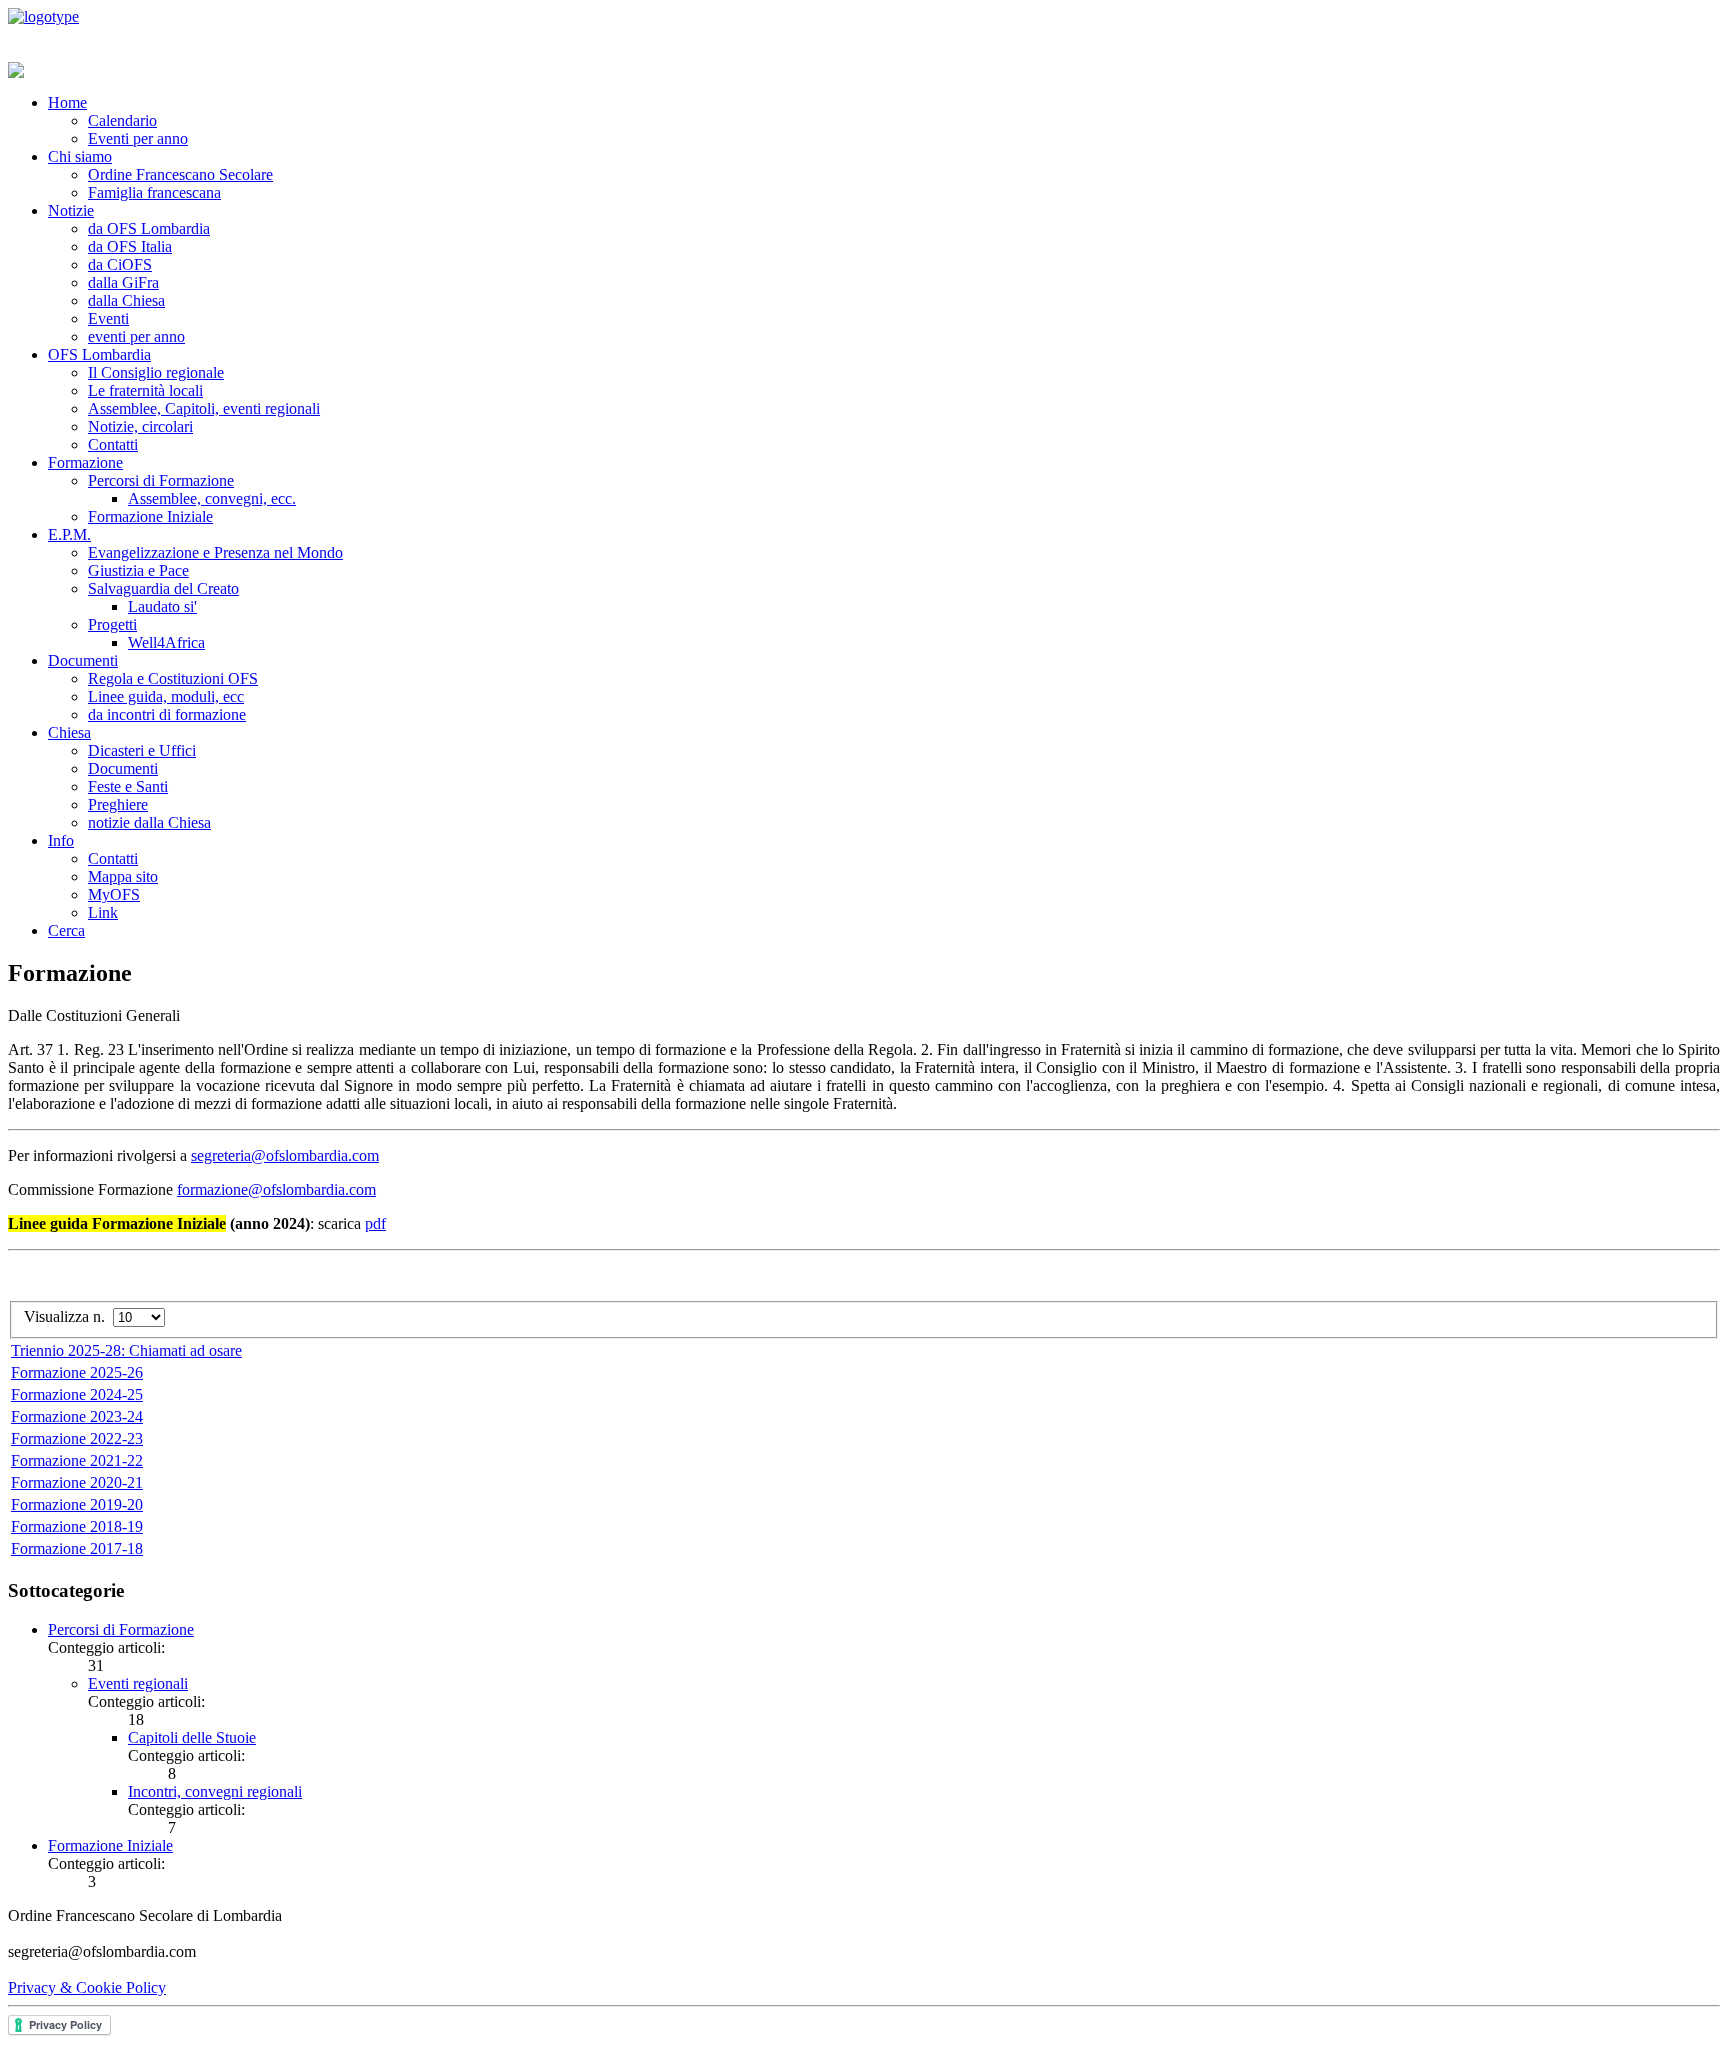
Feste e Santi (128, 786)
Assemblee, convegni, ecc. (212, 498)
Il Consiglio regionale (156, 372)
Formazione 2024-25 (77, 1394)
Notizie (71, 210)
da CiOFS (120, 264)
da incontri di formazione (167, 714)
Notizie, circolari (140, 426)
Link (103, 912)
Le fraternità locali (145, 390)
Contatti (113, 444)
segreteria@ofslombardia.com (285, 1155)
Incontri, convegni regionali (215, 1791)
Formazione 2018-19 (77, 1526)
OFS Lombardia (99, 354)
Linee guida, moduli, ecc (166, 696)
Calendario (122, 120)
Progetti (112, 624)
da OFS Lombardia (149, 228)
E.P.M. (69, 534)
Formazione (85, 462)
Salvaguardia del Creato (163, 588)
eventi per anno (136, 336)
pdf (375, 1223)
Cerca (66, 930)
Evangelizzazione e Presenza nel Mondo (215, 552)
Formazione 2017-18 (77, 1548)
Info (61, 840)
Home (67, 102)
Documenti (83, 660)
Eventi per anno (138, 138)
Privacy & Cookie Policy (87, 1987)
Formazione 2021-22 (77, 1460)
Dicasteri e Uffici (142, 750)
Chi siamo (80, 156)
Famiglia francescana (154, 192)
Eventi (108, 318)
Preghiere (118, 804)
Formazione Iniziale (150, 516)
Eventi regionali (138, 1683)
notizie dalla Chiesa (149, 822)
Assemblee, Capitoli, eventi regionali (204, 408)
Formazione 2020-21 (77, 1482)
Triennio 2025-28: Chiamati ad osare (126, 1350)
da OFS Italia (130, 246)
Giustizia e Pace (138, 570)
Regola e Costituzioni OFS (173, 678)
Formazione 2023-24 (77, 1416)
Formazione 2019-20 (77, 1504)
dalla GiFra (123, 282)
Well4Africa (166, 642)
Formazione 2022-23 (77, 1438)
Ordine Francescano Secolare (180, 174)
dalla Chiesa (126, 300)
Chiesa (69, 732)
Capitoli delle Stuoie (192, 1737)
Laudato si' (162, 606)
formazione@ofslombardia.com (276, 1189)
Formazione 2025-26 (77, 1372)
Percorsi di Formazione (161, 480)
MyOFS (114, 894)
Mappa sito (123, 876)
